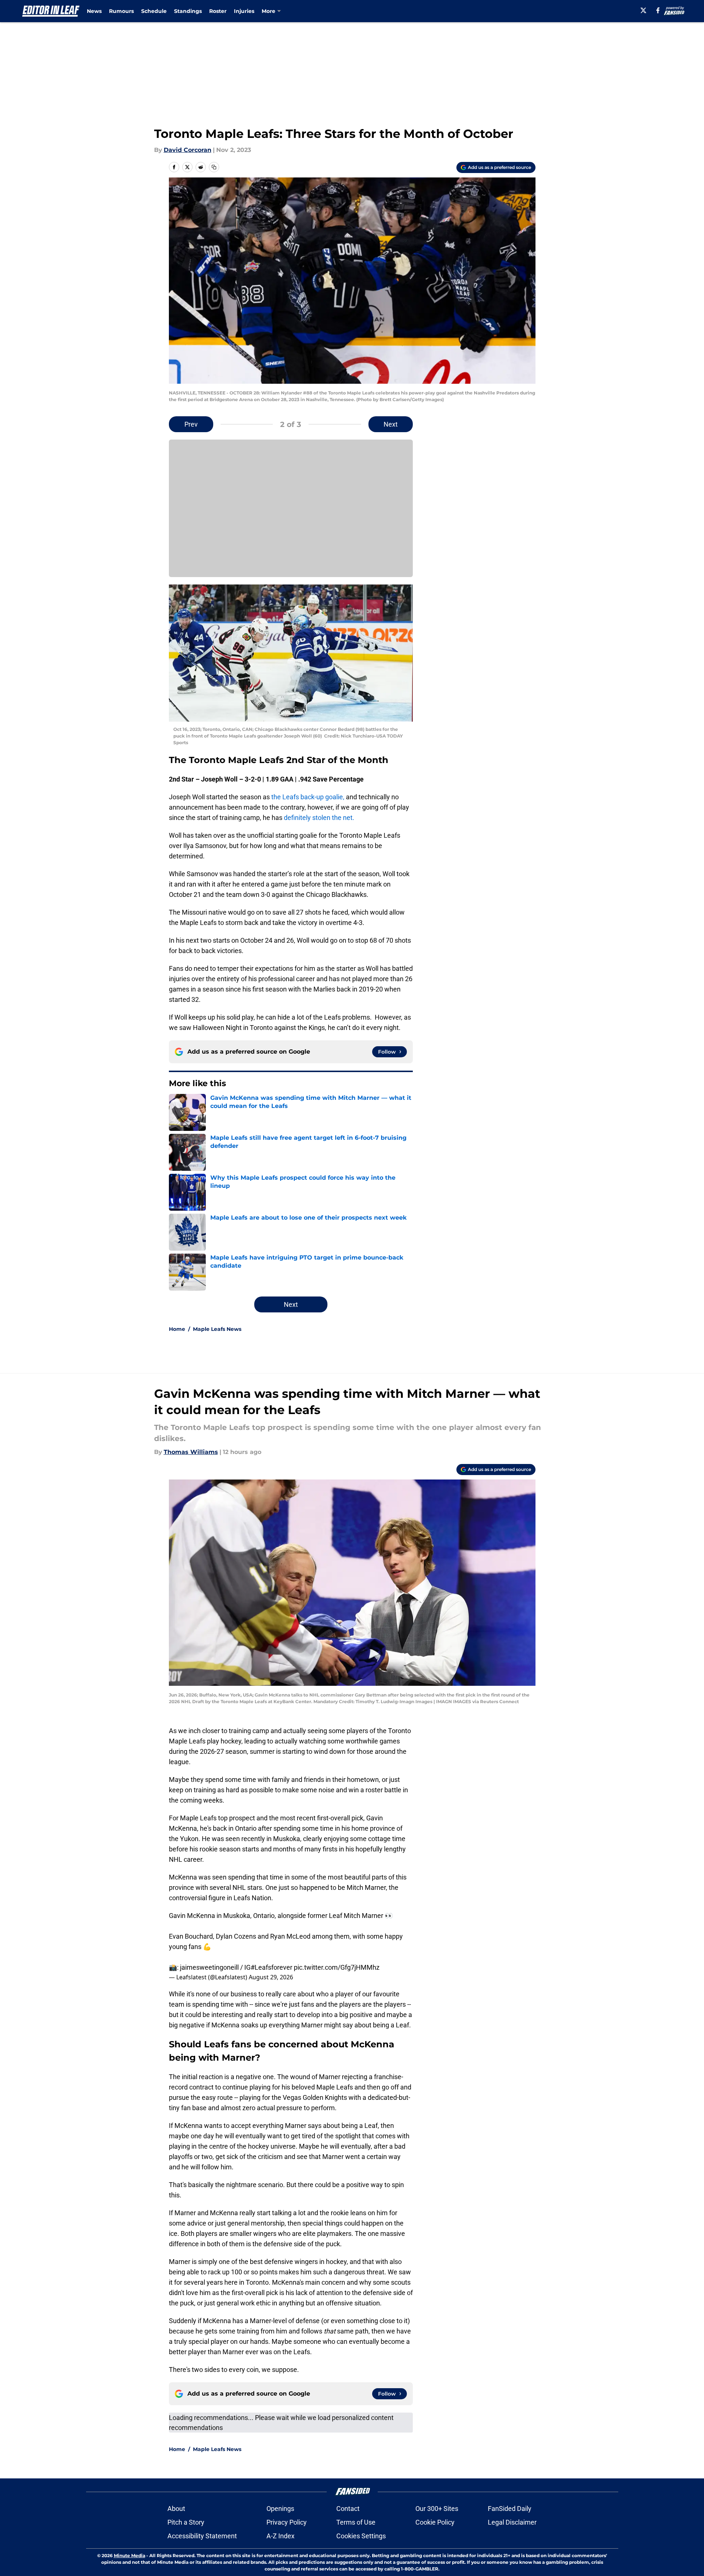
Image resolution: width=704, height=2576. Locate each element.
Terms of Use (356, 2522)
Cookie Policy (435, 2522)
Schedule (154, 11)
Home (177, 1329)
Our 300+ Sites (437, 2509)
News (94, 11)
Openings (280, 2509)
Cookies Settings (361, 2536)
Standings (188, 11)
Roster (218, 11)
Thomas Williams (191, 1452)
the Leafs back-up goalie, (308, 797)
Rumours (121, 11)
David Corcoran (188, 150)
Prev (191, 424)
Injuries (244, 11)
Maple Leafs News (217, 1329)
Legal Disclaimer (512, 2522)
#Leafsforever (271, 1967)
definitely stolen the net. (320, 818)
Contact (348, 2509)
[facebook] (658, 10)
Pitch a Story (186, 2522)
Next (391, 424)
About (176, 2509)
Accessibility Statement (202, 2536)
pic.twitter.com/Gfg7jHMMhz (337, 1967)
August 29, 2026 (271, 1977)
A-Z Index (280, 2536)
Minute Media (130, 2555)
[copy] (214, 167)
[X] (643, 10)
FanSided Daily (510, 2509)
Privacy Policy (287, 2522)
